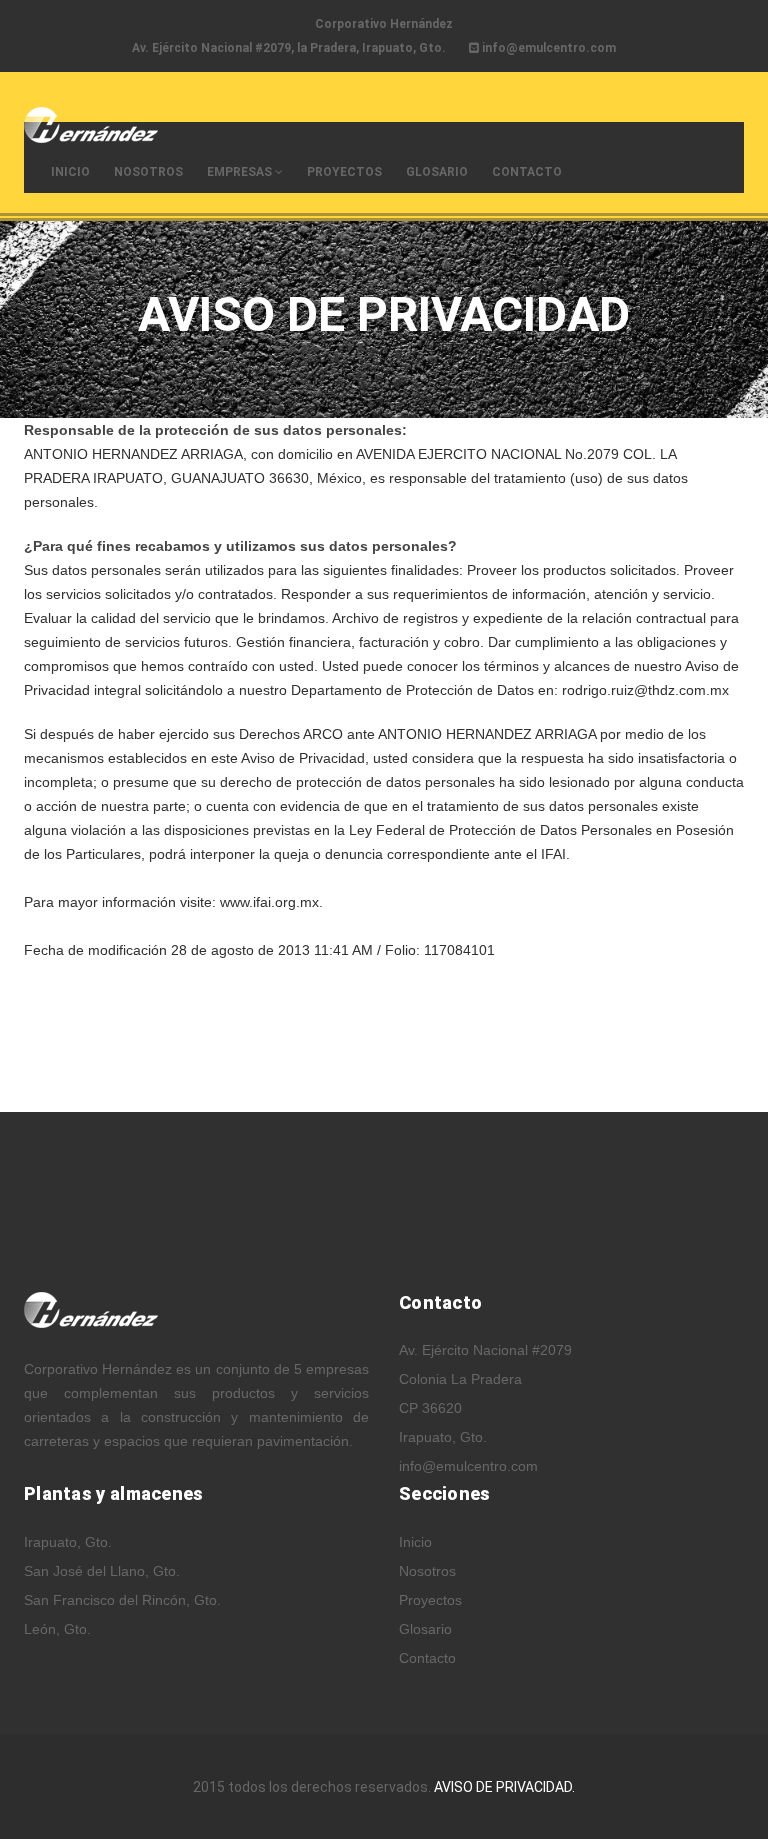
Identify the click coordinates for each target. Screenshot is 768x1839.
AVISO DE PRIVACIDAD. (504, 1787)
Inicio (70, 172)
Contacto (527, 172)
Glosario (437, 172)
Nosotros (148, 172)
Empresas (241, 172)
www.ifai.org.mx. (271, 902)
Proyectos (344, 172)
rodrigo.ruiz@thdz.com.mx (645, 690)
